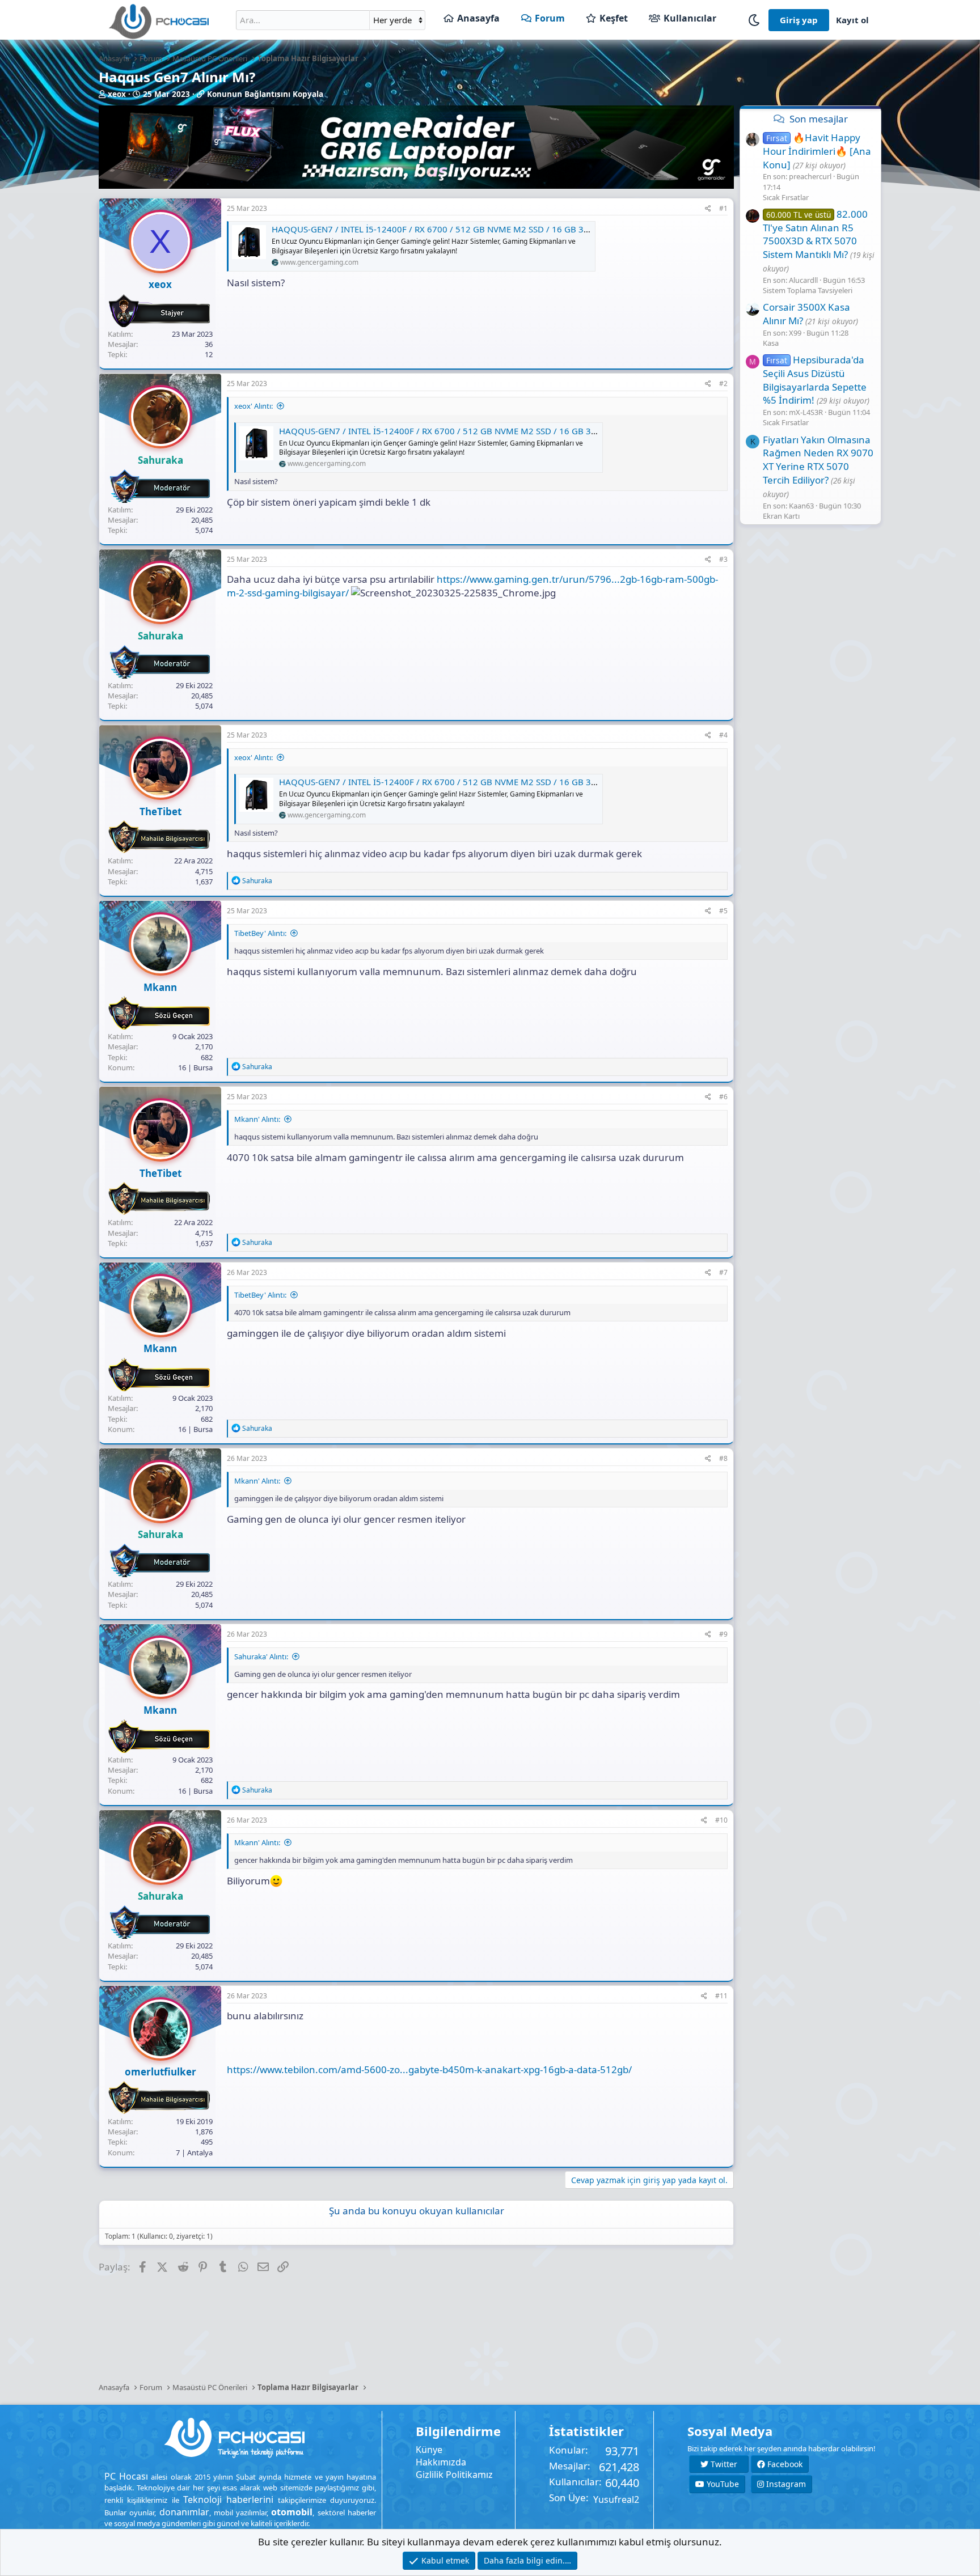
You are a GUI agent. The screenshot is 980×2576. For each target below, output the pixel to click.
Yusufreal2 (616, 2499)
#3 (723, 559)
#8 (723, 1458)
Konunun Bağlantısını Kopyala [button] (265, 94)
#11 (721, 1996)
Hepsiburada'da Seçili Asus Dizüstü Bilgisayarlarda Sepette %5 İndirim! (815, 380)
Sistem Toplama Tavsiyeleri (808, 290)
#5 (723, 911)
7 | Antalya (194, 2153)
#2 (723, 384)
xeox (117, 94)
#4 (723, 735)
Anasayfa (478, 18)
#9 (723, 1634)
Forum (550, 18)
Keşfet (614, 18)
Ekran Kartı (781, 516)
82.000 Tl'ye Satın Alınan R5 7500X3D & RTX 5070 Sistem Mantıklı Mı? (815, 234)
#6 (723, 1097)
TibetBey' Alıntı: (260, 933)
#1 (723, 208)
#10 (721, 1820)
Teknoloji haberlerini (228, 2499)
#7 (723, 1272)
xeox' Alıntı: (254, 406)
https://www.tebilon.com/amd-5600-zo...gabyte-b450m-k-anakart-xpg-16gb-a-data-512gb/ (429, 2069)
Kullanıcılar (690, 18)
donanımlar (184, 2512)
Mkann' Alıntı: (257, 1119)
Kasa (771, 343)
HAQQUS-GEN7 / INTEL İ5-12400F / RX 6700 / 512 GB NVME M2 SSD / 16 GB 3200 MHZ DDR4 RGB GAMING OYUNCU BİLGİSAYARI (531, 229)
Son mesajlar (819, 119)
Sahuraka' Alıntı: (261, 1656)
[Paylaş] (708, 209)
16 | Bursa (195, 1067)
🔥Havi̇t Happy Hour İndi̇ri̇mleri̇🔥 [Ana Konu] (817, 151)
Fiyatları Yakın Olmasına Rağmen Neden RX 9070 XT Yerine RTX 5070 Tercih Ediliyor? (818, 459)
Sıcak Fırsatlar (786, 197)
